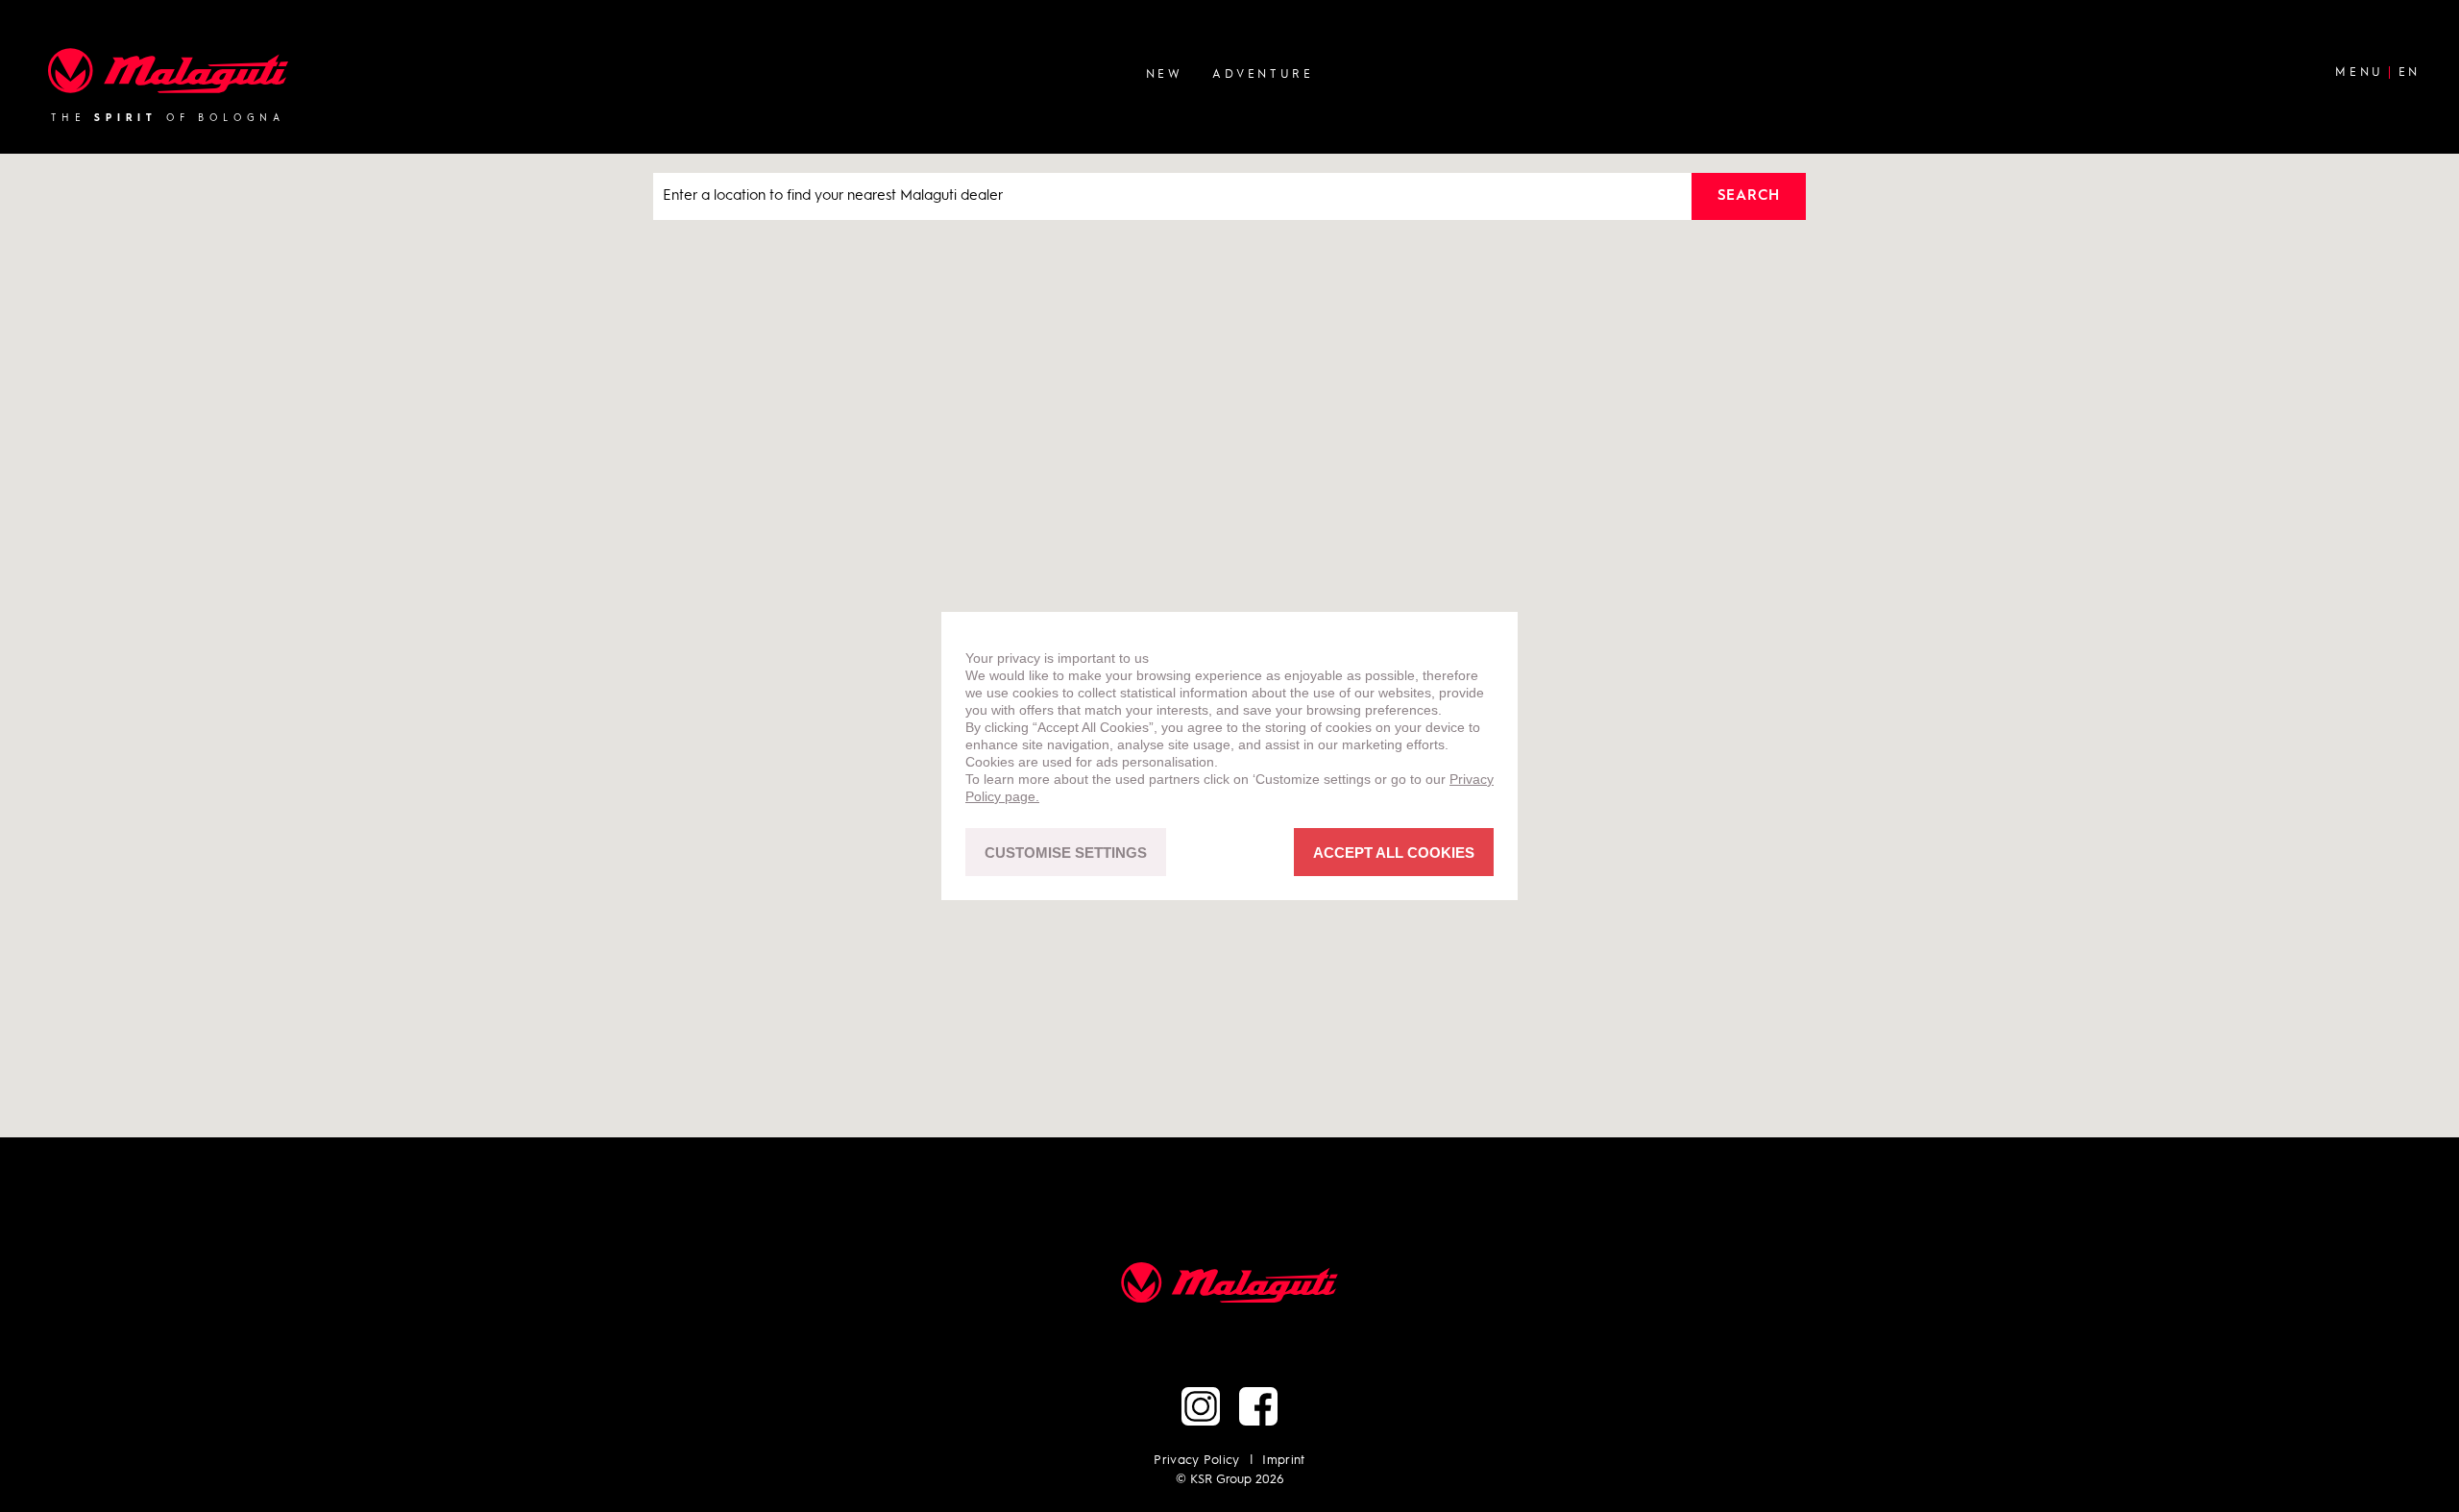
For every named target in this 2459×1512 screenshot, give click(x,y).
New (1165, 74)
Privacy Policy (1197, 1461)
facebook (1258, 1406)
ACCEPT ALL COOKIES (1394, 853)
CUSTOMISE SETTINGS (1066, 853)
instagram (1201, 1406)
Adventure (1263, 74)
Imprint (1283, 1461)
